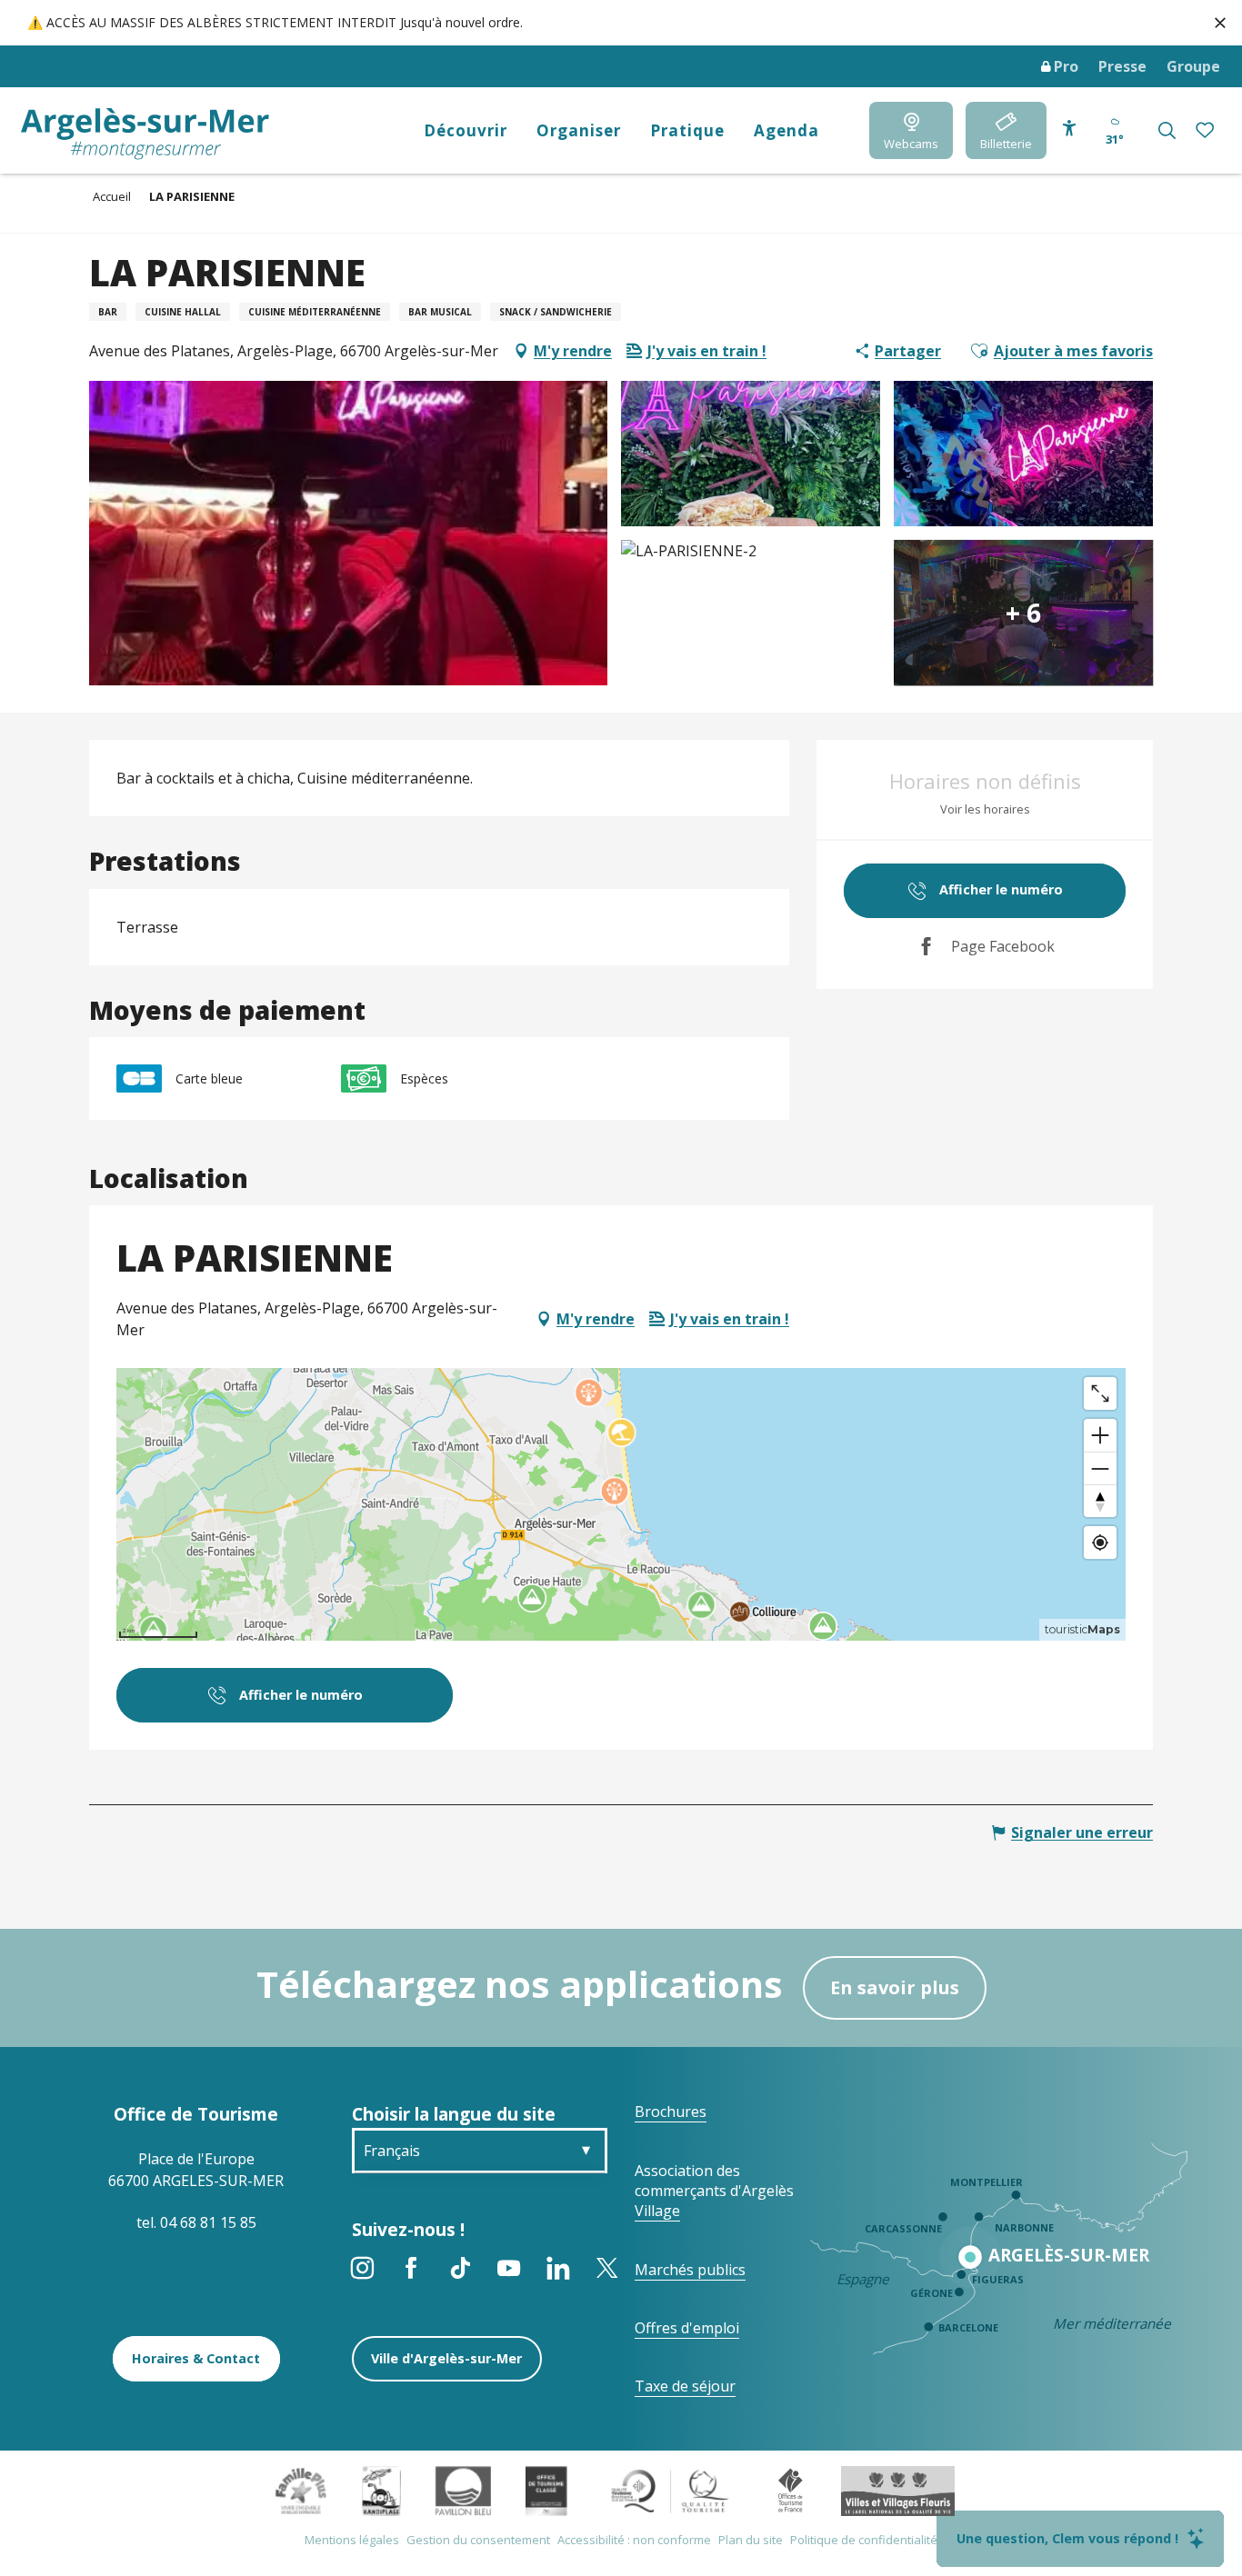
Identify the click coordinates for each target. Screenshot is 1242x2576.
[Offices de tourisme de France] (791, 2490)
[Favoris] (1207, 130)
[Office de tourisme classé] (546, 2490)
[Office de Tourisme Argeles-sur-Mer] (145, 134)
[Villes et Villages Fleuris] (898, 2490)
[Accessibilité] (1069, 128)
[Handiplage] (381, 2490)
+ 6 (1023, 613)
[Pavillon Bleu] (463, 2490)
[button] (1167, 130)
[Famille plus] (301, 2490)
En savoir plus (895, 1987)
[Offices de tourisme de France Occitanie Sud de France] (671, 2490)
